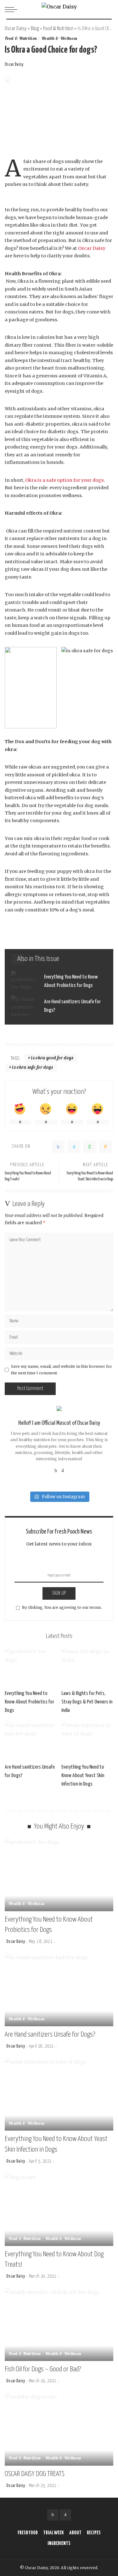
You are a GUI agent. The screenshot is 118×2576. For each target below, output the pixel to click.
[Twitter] (74, 1147)
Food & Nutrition (21, 39)
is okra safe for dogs (33, 1068)
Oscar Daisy (14, 65)
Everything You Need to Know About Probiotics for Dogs (29, 1702)
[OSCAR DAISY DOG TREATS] (59, 2429)
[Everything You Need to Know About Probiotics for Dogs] (59, 981)
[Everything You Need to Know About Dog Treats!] (59, 2209)
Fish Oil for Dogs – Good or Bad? (43, 2369)
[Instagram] (63, 1470)
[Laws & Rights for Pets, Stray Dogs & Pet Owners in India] (87, 1667)
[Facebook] (58, 1147)
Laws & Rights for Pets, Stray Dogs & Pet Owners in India (87, 1702)
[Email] (105, 1147)
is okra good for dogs (52, 1058)
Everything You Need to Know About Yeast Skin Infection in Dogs (83, 1776)
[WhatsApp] (90, 1147)
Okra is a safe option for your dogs (65, 480)
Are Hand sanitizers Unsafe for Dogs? (50, 2035)
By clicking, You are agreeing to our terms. (62, 1607)
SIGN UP (59, 1593)
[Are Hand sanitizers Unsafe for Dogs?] (59, 1006)
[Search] (108, 9)
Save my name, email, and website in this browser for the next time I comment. (62, 1369)
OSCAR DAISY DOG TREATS (35, 2474)
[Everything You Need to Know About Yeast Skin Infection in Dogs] (87, 1740)
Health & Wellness (59, 39)
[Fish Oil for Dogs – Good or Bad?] (59, 2324)
